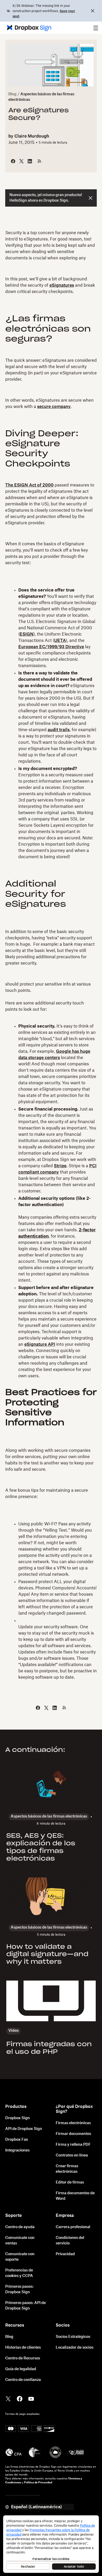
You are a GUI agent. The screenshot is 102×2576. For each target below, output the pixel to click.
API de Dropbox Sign (24, 2129)
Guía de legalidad (21, 2369)
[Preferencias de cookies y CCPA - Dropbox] (51, 2544)
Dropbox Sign (18, 2118)
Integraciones (17, 2150)
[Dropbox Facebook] (20, 2398)
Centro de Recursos (23, 2358)
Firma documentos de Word (75, 2196)
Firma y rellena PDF (73, 2145)
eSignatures (62, 285)
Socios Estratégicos (73, 2337)
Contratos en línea (72, 2155)
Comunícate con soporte (20, 2257)
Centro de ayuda (20, 2227)
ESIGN (27, 634)
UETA (60, 641)
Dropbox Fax (17, 2140)
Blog (12, 94)
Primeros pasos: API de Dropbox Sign (25, 2306)
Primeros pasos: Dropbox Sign (19, 2289)
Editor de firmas (70, 2182)
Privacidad (65, 2254)
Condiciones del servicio (70, 2241)
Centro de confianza (23, 2380)
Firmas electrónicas (73, 2123)
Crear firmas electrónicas (67, 2169)
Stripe (60, 1166)
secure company (54, 407)
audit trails (59, 730)
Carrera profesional (73, 2227)
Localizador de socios (75, 2348)
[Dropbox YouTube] (31, 2398)
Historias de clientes (23, 2348)
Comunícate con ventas (20, 2241)
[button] (96, 28)
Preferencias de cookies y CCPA (19, 2273)
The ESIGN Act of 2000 (29, 485)
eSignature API (40, 1344)
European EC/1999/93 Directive (51, 647)
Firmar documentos (73, 2134)
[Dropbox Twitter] (8, 2398)
